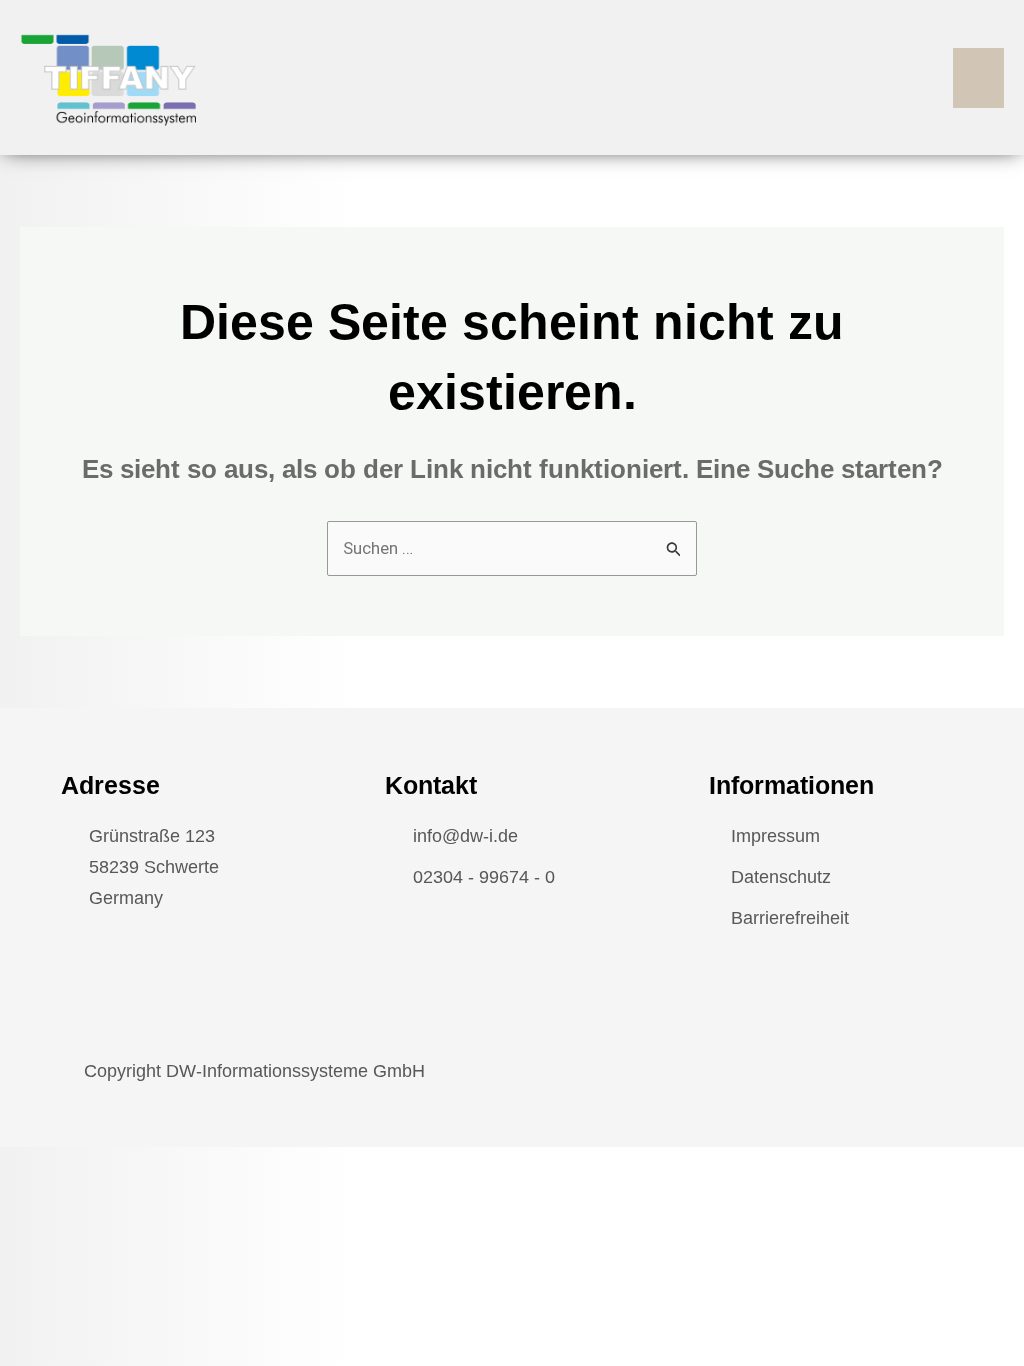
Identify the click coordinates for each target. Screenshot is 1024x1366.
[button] (978, 78)
